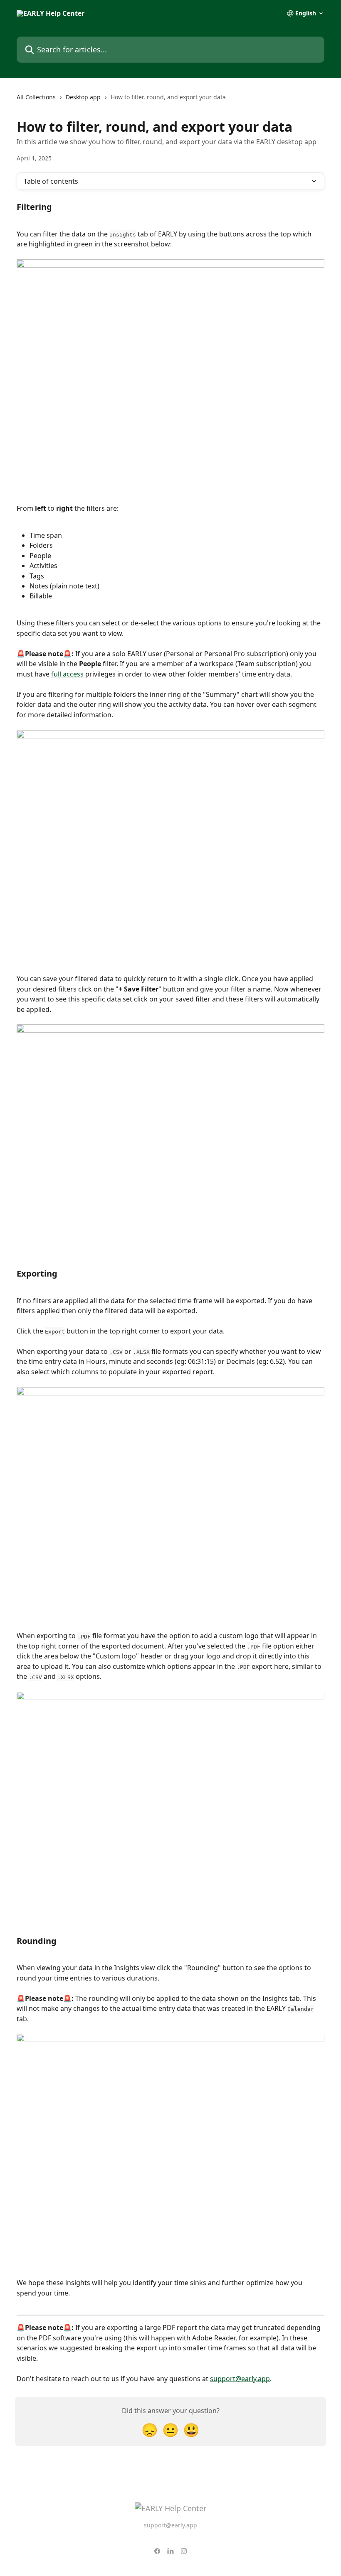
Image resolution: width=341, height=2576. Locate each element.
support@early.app (240, 2379)
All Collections (36, 97)
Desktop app (83, 97)
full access (67, 674)
